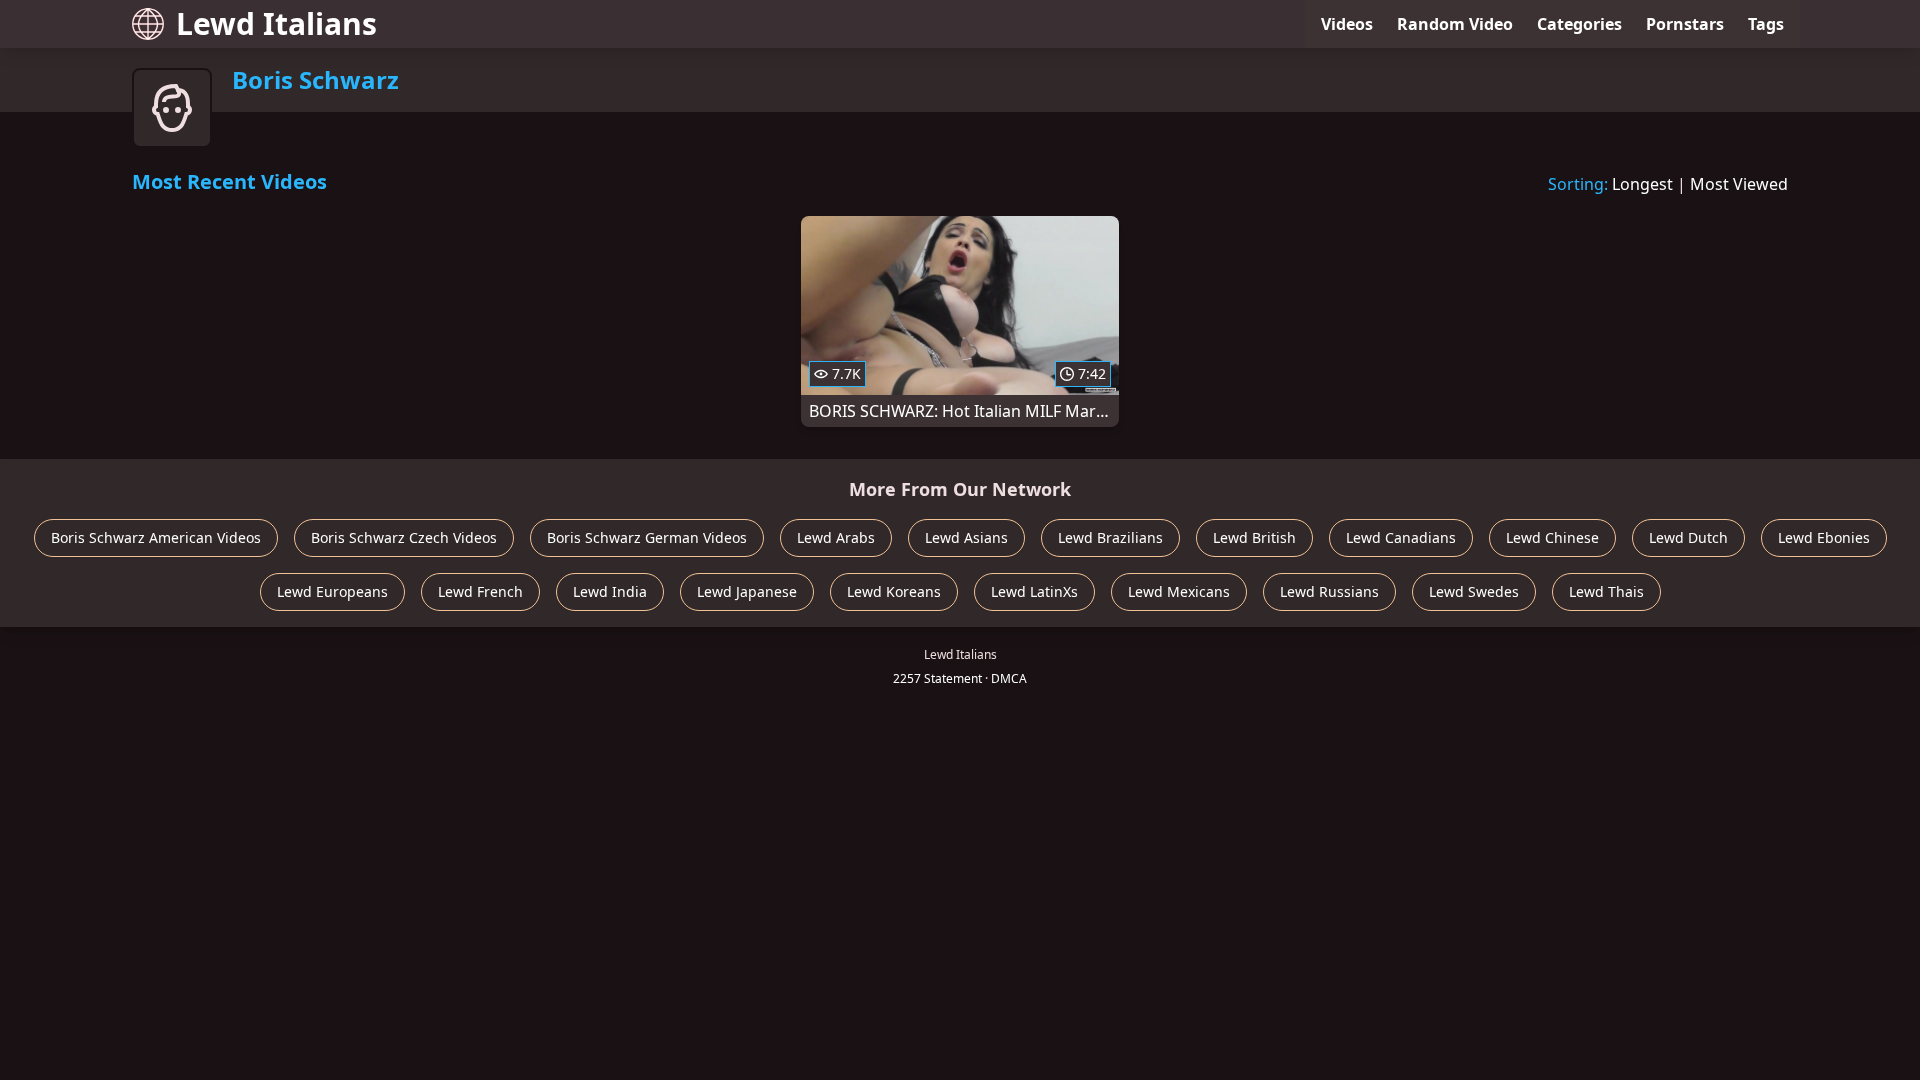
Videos (1347, 24)
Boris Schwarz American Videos (156, 537)
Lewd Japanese (747, 591)
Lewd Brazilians (1110, 537)
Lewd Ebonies (1824, 537)
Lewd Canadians (1401, 537)
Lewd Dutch (1688, 537)
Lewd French (480, 591)
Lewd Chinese (1552, 537)
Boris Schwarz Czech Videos (404, 537)
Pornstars (1685, 24)
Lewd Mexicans (1179, 591)
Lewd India (610, 591)
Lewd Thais (1606, 591)
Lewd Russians (1329, 591)
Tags (1766, 24)
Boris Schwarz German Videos (647, 537)
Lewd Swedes (1474, 591)
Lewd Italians (276, 23)
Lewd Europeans (332, 591)
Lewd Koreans (894, 591)
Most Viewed (1739, 184)
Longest (1642, 184)
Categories (1579, 24)
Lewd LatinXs (1034, 591)
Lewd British (1254, 537)
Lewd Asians (966, 537)
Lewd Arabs (836, 537)
